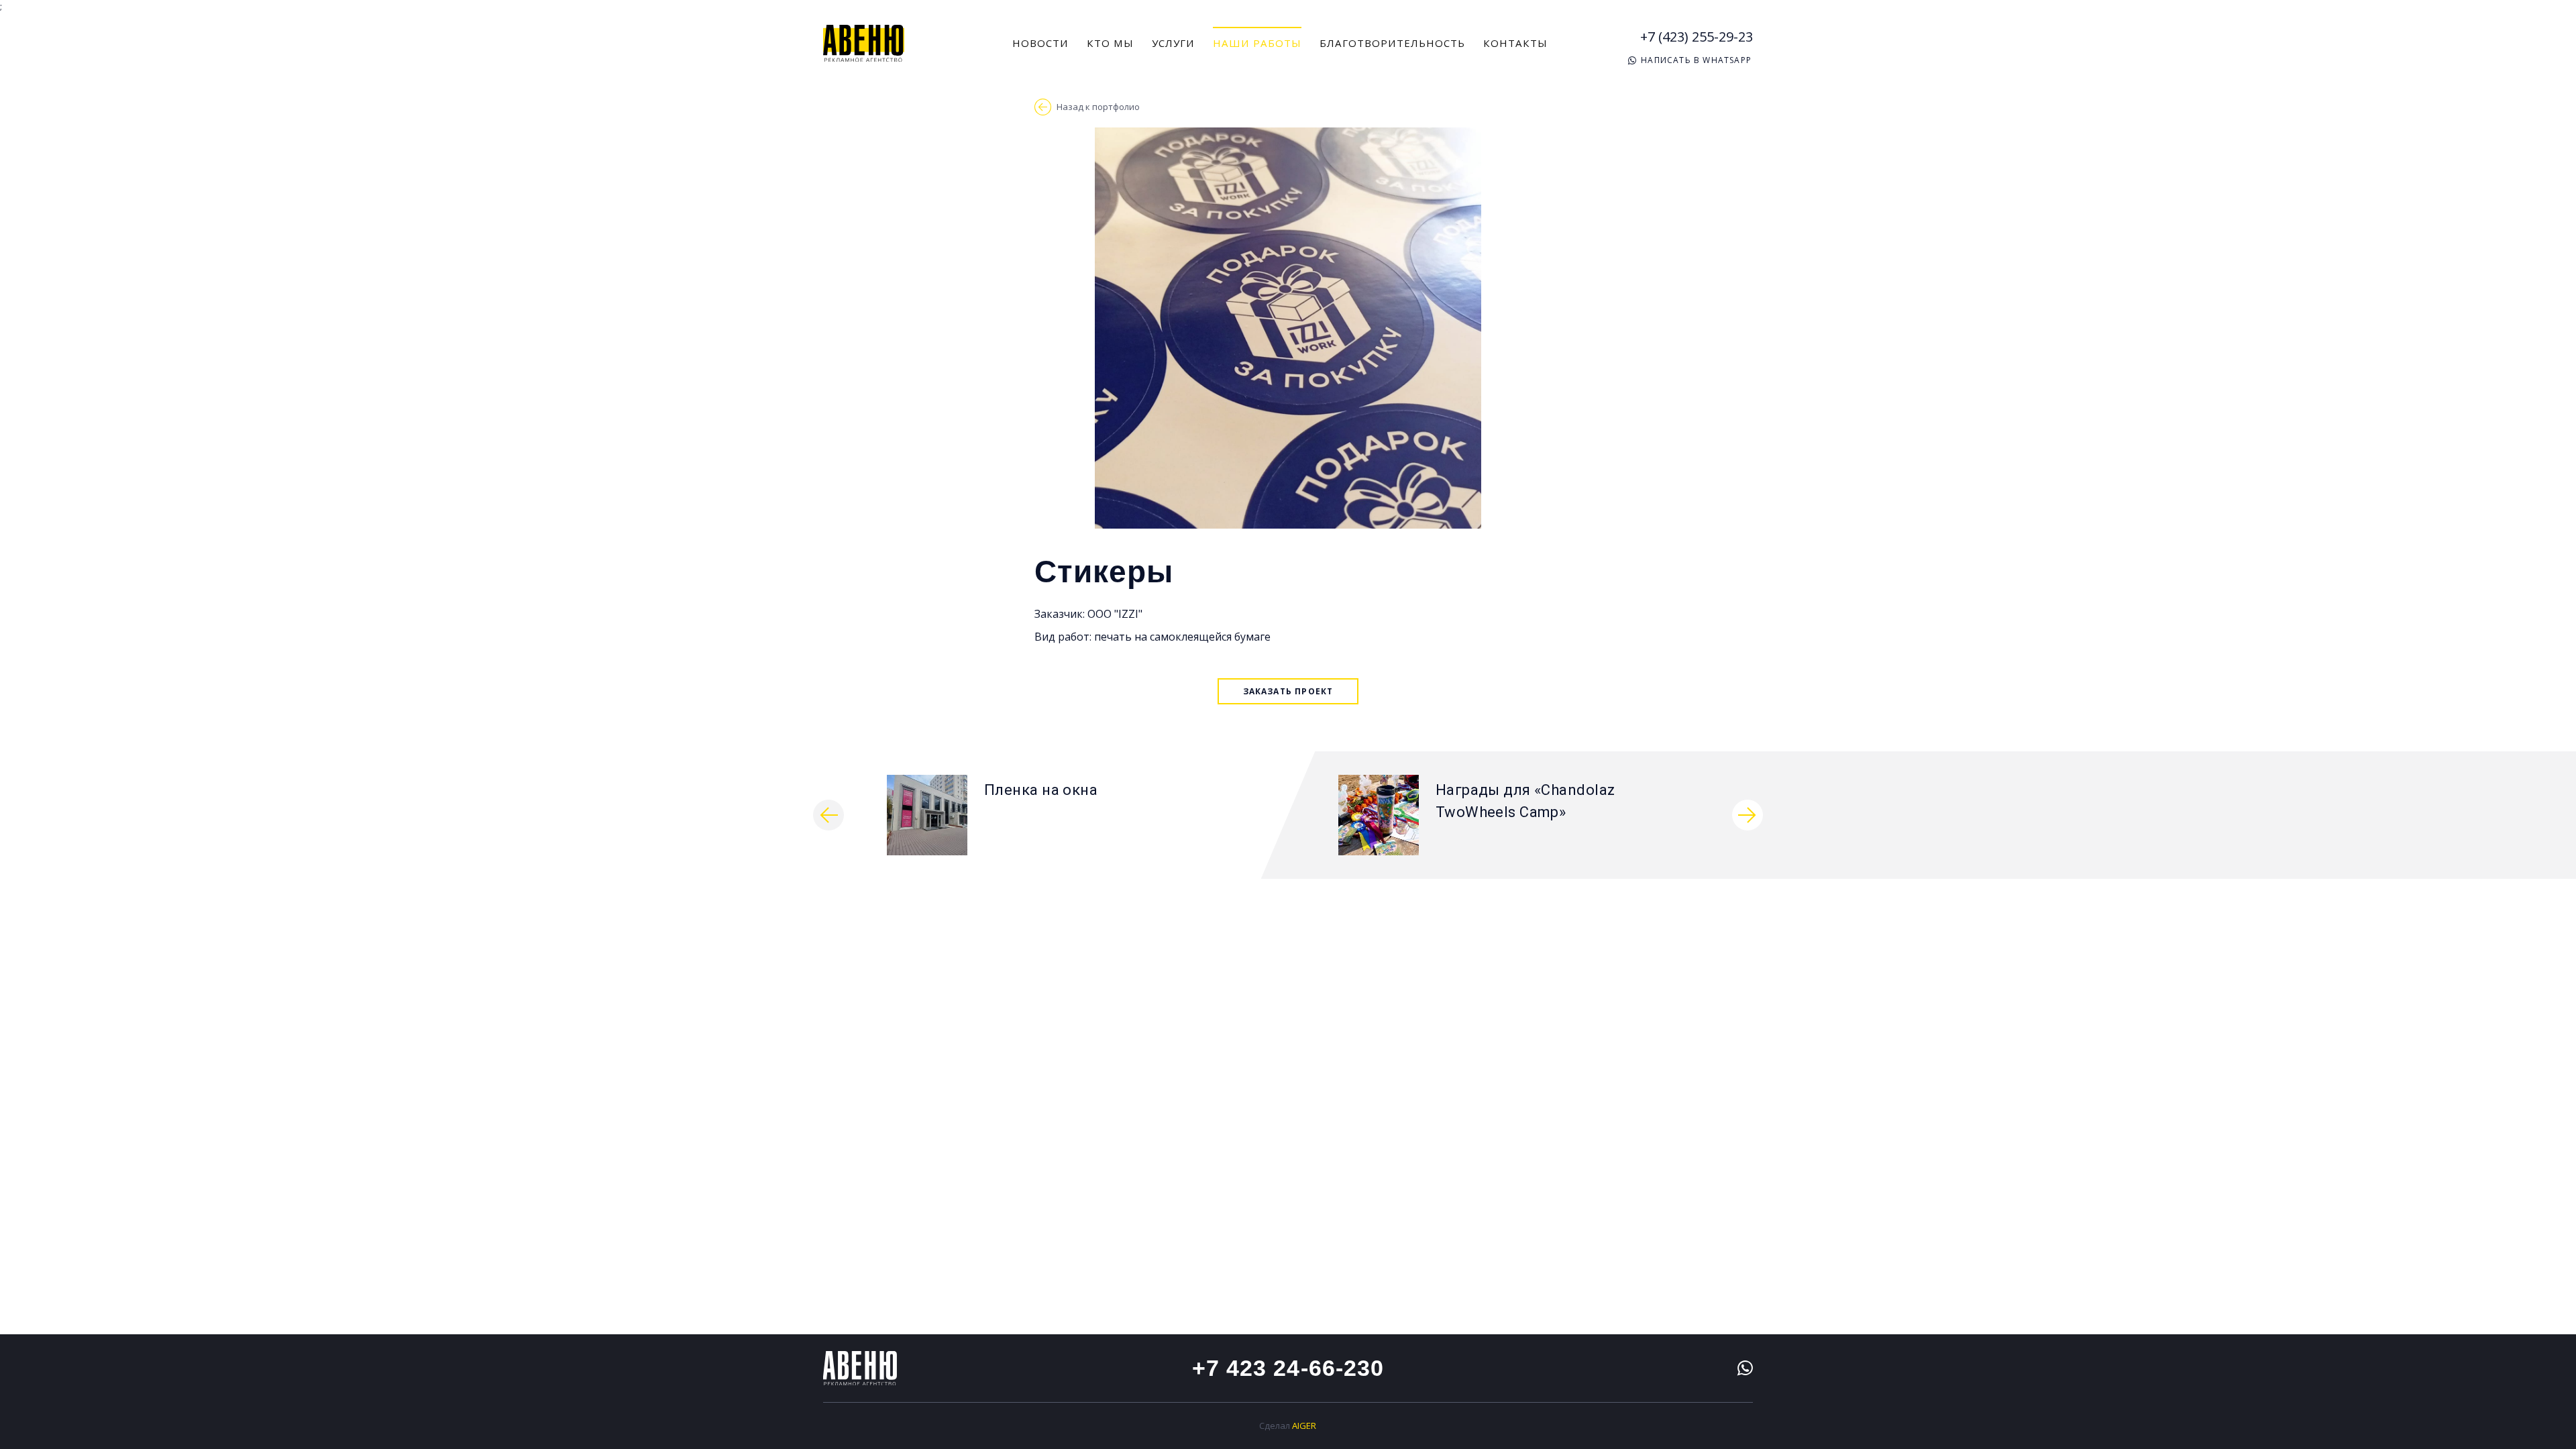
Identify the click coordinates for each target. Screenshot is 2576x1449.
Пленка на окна (1041, 790)
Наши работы (1257, 43)
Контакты (1515, 43)
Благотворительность (1392, 43)
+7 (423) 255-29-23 (1697, 37)
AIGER (1304, 1426)
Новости (1040, 43)
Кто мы (1110, 43)
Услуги (1173, 43)
